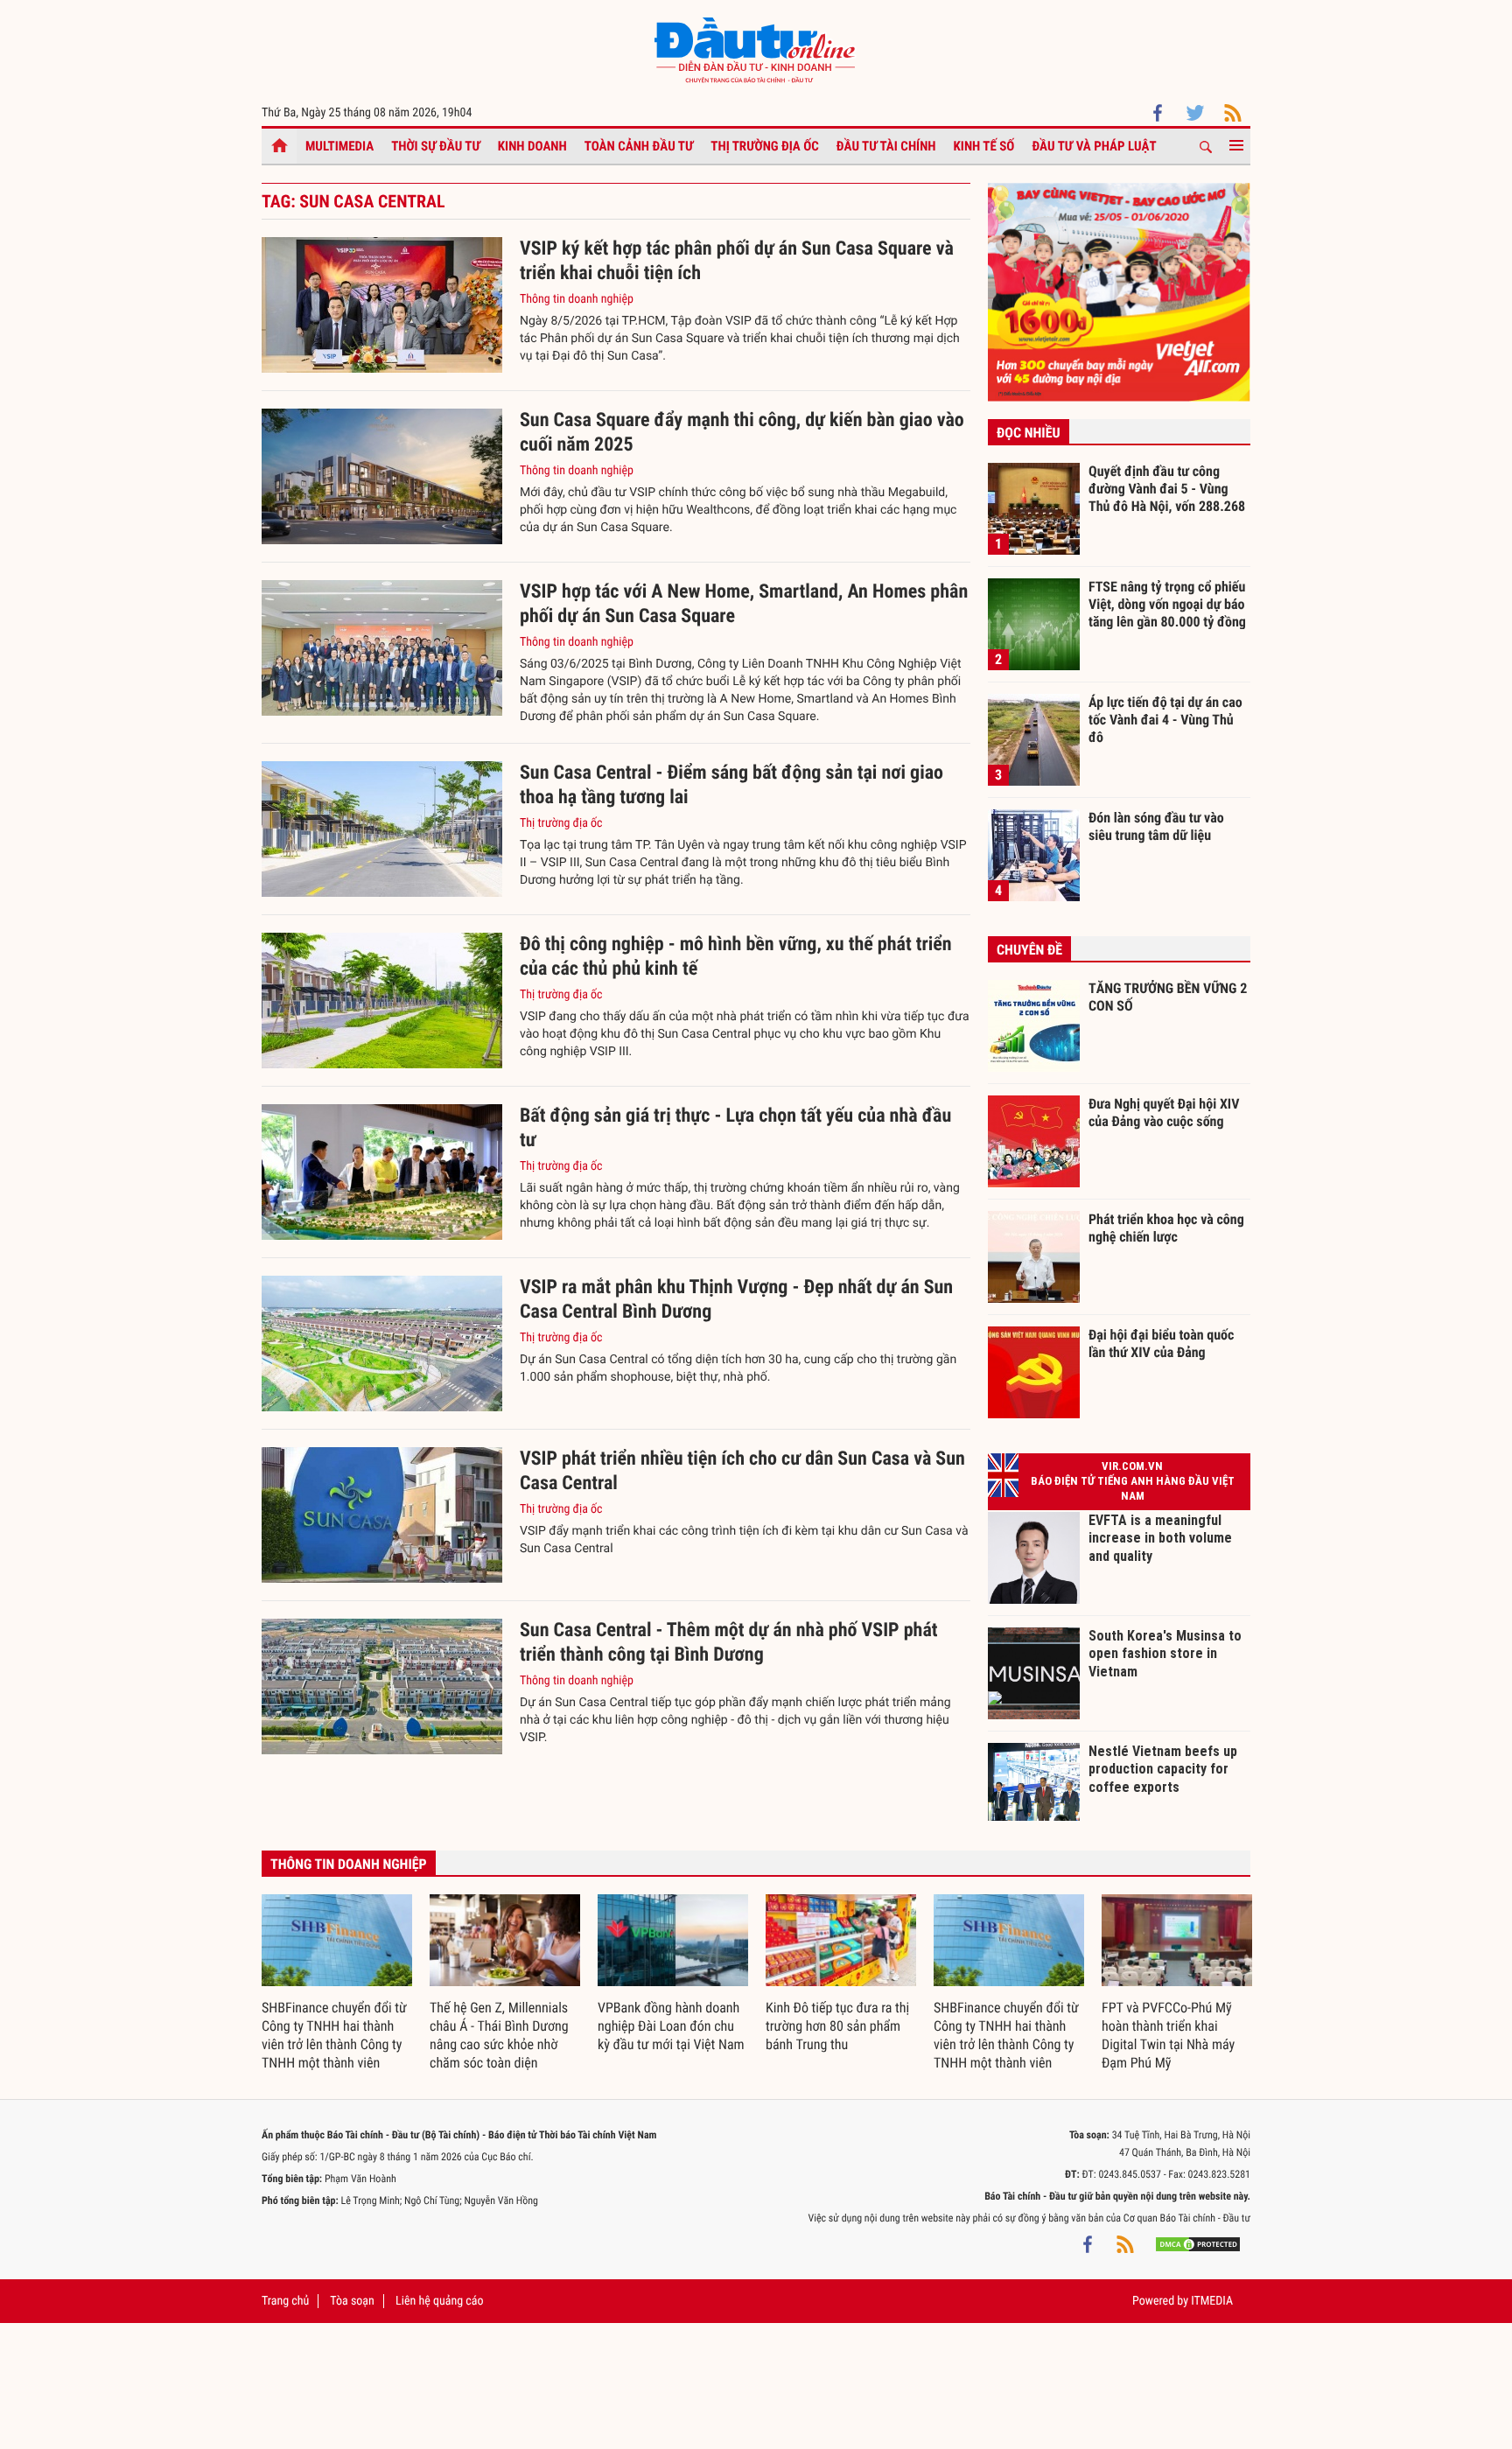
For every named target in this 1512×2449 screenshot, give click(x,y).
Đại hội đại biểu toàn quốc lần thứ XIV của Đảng (1161, 1343)
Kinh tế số (984, 146)
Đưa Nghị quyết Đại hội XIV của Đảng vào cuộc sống (1164, 1113)
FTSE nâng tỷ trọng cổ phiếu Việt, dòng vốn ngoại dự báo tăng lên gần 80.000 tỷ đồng (1167, 604)
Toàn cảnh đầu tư (639, 146)
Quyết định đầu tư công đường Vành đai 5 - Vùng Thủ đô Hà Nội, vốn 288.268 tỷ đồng (1167, 488)
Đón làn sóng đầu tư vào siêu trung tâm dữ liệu (1156, 826)
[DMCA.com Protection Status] (1198, 2244)
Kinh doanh (532, 146)
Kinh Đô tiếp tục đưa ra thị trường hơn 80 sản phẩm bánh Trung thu (837, 2026)
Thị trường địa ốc (765, 146)
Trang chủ (285, 2301)
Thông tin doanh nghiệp (577, 299)
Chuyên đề (1029, 950)
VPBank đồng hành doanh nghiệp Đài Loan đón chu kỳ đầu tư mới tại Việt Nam (671, 2026)
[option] (337, 1984)
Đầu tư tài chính (886, 146)
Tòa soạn (352, 2301)
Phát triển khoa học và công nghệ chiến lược (1166, 1228)
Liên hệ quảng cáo (440, 2301)
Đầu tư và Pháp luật (1094, 146)
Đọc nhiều (1029, 433)
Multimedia (339, 146)
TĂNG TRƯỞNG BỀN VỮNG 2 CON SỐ (1168, 997)
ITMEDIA (1212, 2301)
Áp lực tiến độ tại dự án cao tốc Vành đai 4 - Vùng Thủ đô (1165, 719)
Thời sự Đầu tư (436, 146)
